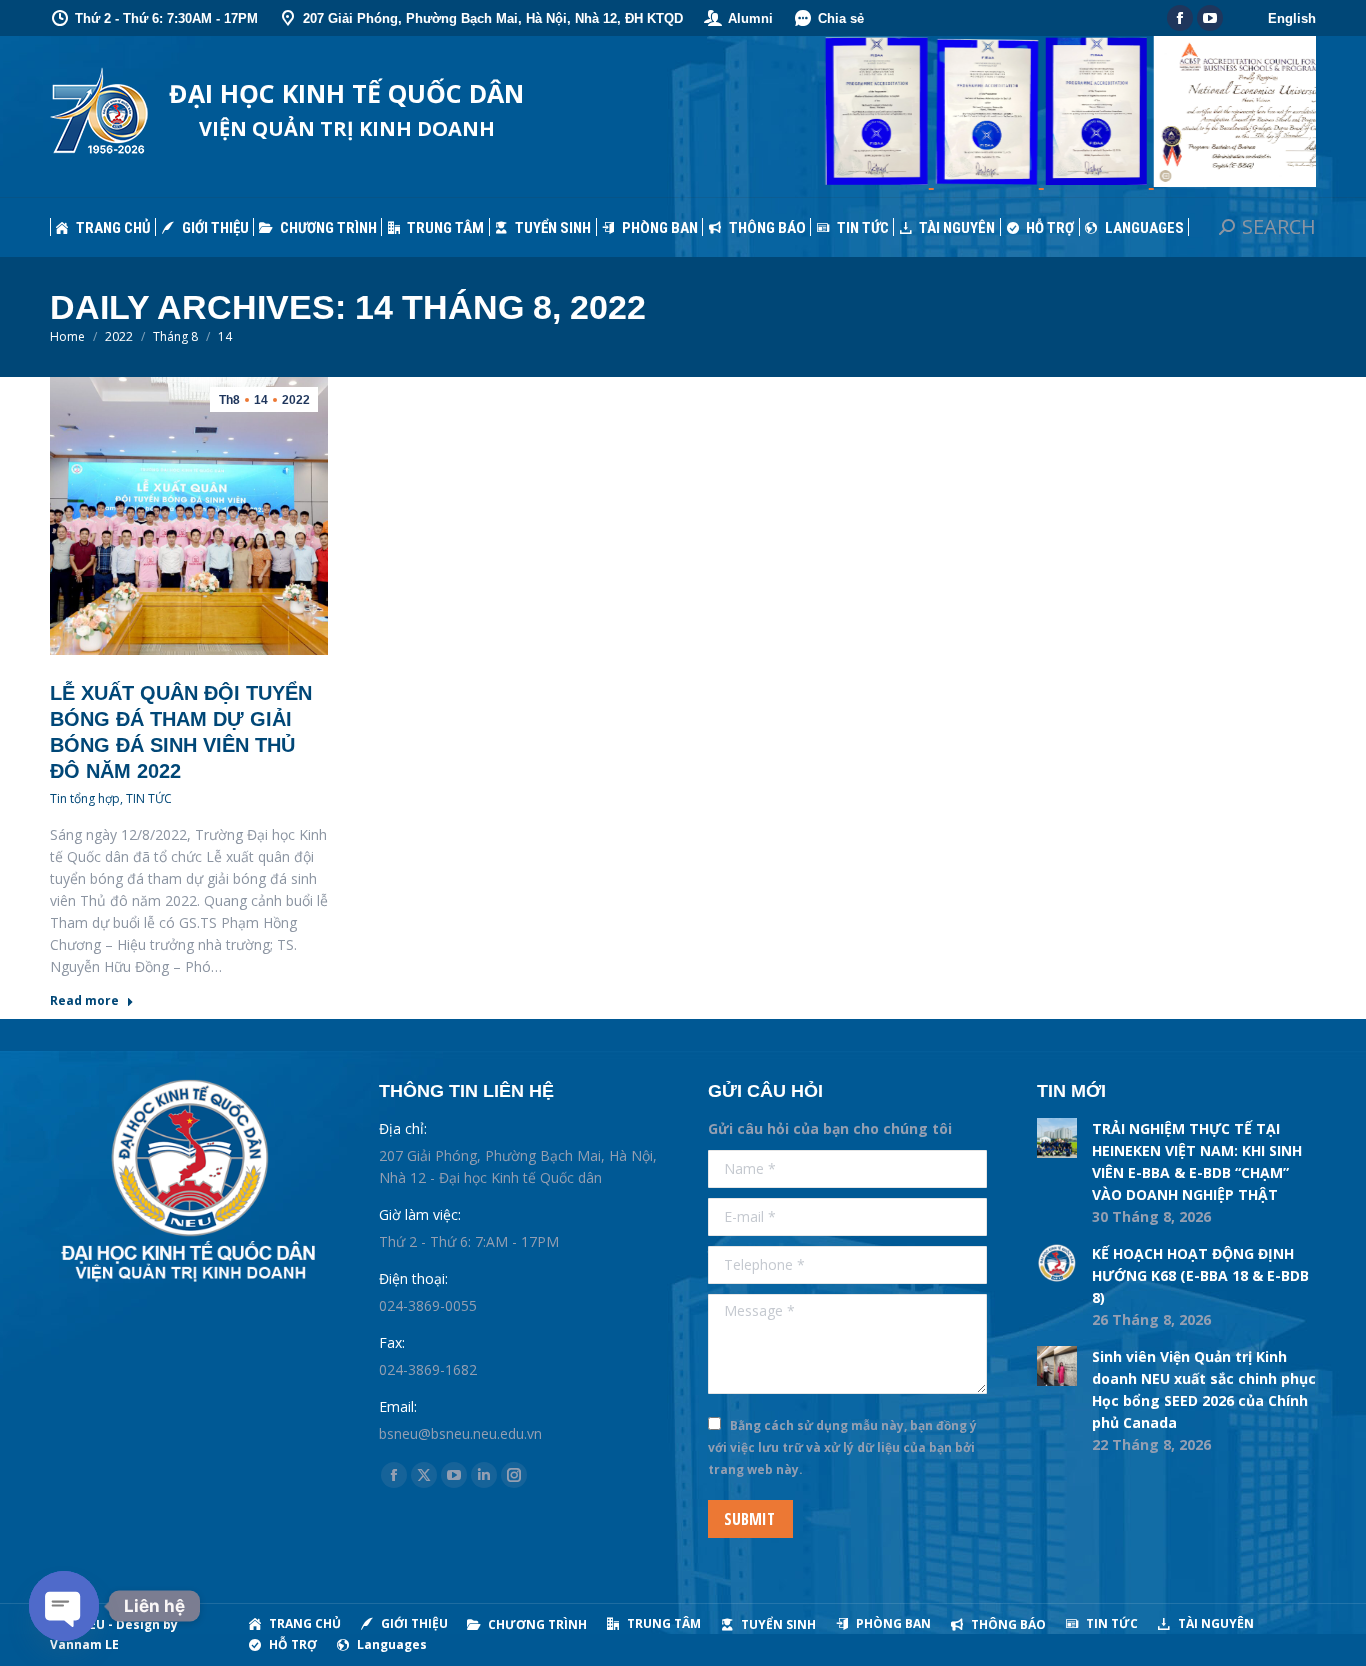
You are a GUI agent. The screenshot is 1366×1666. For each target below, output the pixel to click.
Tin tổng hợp (85, 798)
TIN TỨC (149, 798)
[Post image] (1057, 1138)
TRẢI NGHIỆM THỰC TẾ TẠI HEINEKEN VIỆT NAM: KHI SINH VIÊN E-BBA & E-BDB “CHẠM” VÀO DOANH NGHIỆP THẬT (1197, 1161)
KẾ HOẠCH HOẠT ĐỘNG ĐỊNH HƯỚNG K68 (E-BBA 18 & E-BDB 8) (1200, 1275)
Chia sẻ (841, 18)
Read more (84, 1001)
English (1292, 18)
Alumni (750, 18)
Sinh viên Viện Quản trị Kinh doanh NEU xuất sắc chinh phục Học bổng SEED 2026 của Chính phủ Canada (1204, 1389)
